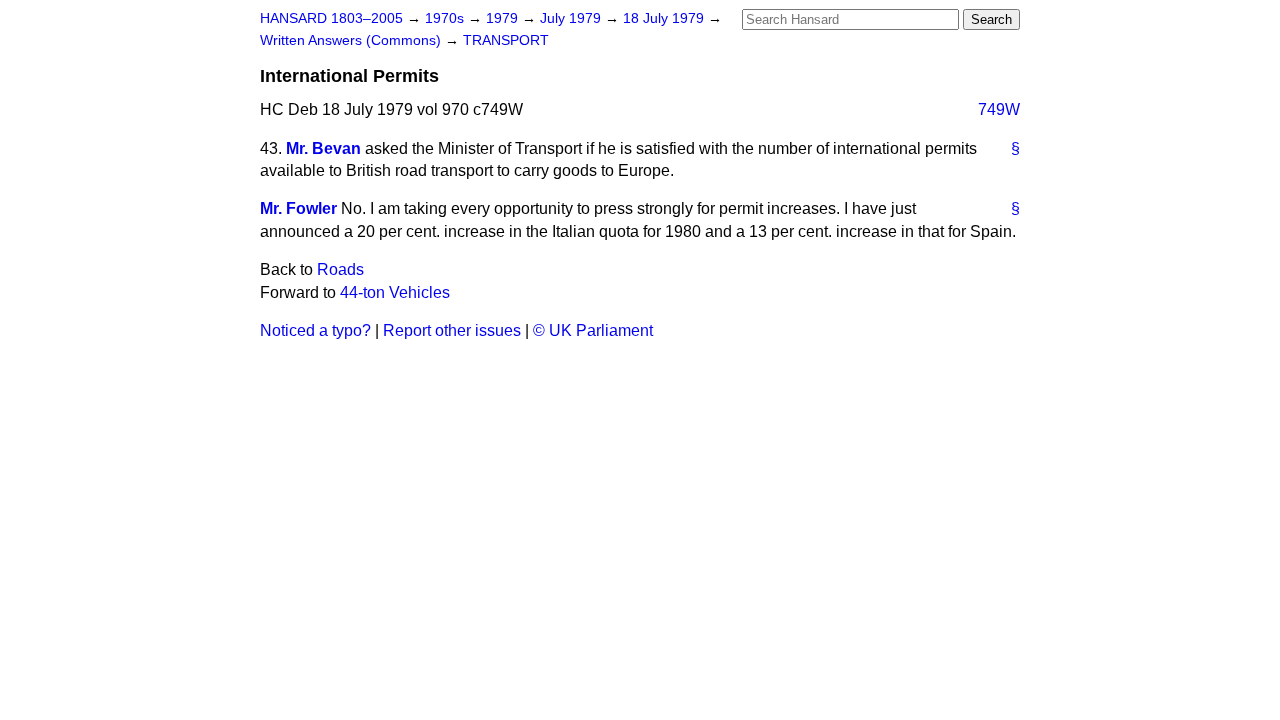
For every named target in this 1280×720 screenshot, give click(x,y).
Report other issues (452, 330)
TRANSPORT (506, 40)
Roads (340, 269)
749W (999, 109)
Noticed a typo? (315, 330)
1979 (504, 18)
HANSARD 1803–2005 (331, 18)
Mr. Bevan (323, 148)
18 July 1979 (665, 18)
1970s (446, 18)
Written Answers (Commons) (352, 40)
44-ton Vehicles (395, 292)
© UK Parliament (593, 330)
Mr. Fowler (298, 208)
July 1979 (572, 18)
